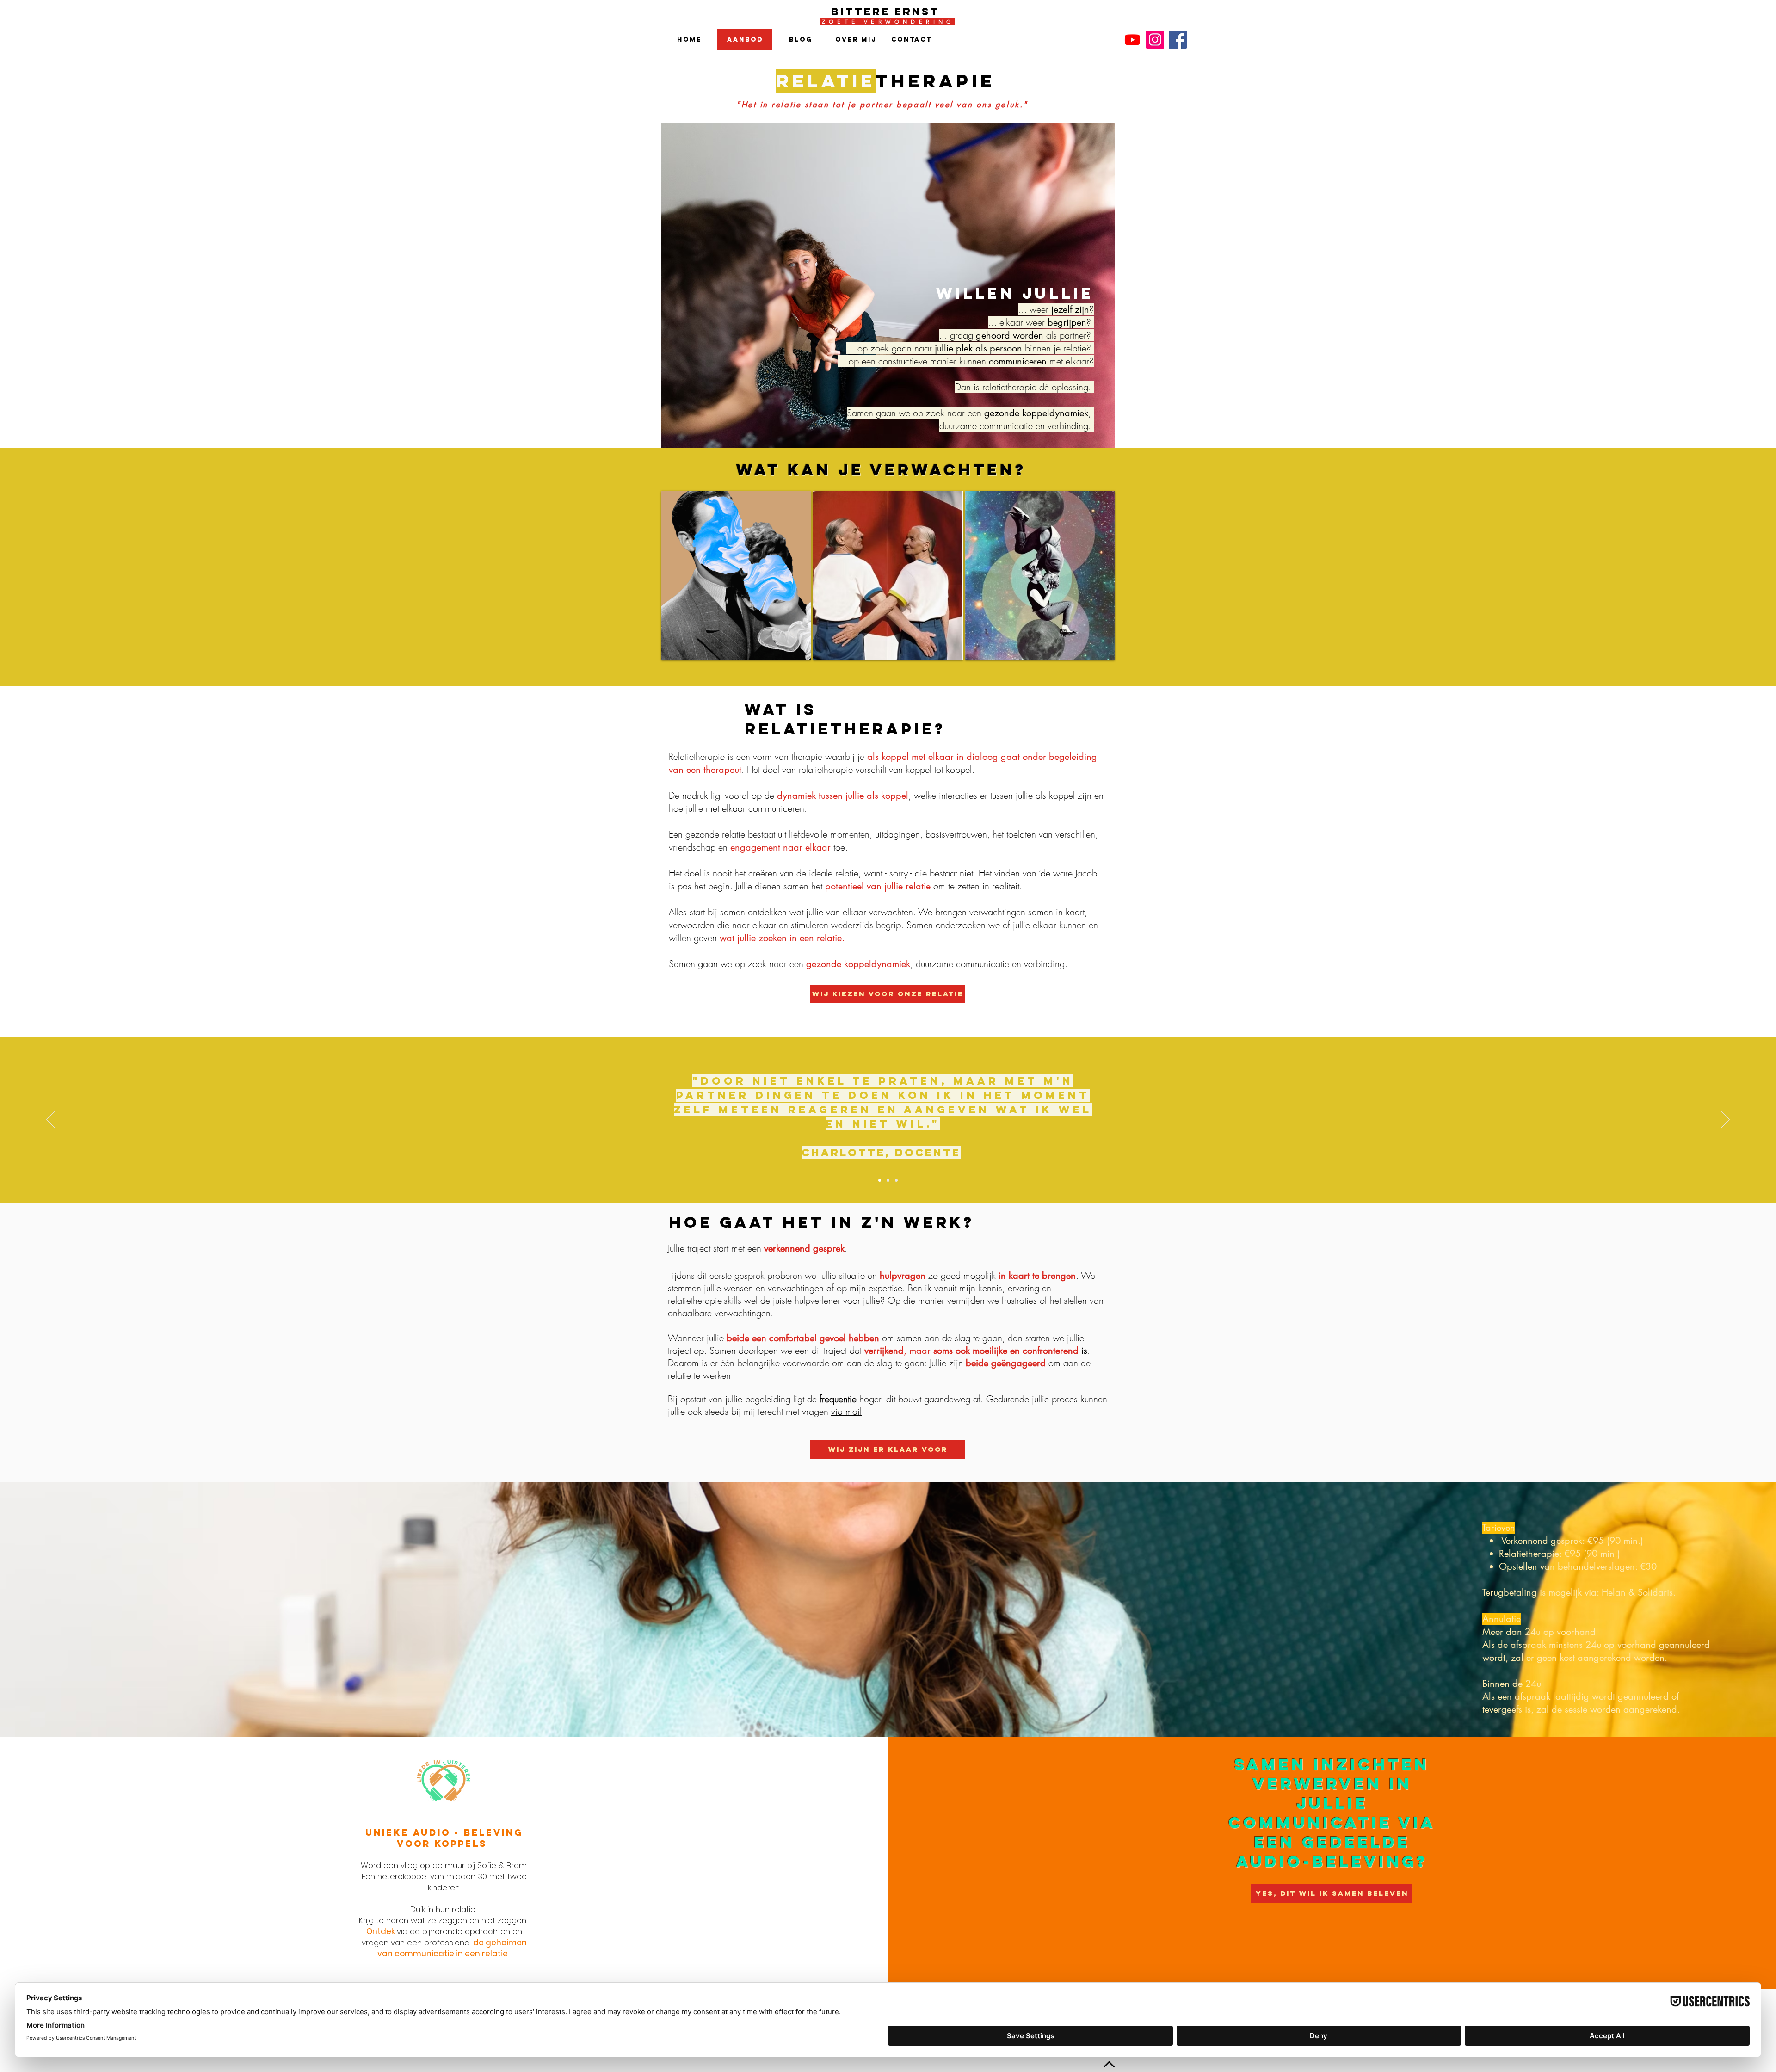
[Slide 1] (880, 1180)
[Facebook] (1178, 40)
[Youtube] (1132, 40)
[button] (736, 576)
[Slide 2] (888, 1180)
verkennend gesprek (804, 1248)
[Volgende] (1726, 1120)
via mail (846, 1411)
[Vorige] (50, 1120)
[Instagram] (1155, 40)
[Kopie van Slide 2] (896, 1180)
